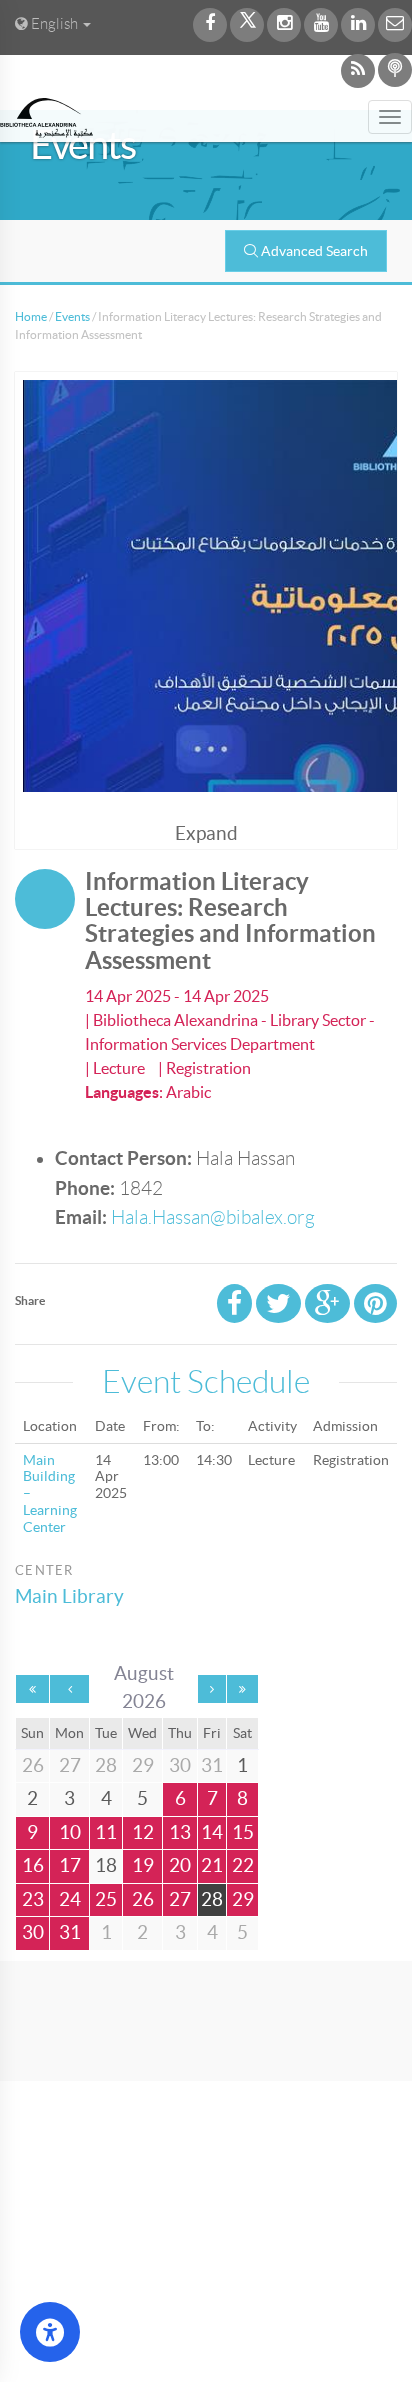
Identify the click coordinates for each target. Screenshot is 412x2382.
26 (143, 1899)
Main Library (69, 1596)
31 (70, 1932)
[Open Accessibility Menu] (50, 2332)
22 (243, 1865)
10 (70, 1832)
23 (33, 1899)
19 (143, 1865)
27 (180, 1899)
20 (180, 1865)
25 (106, 1899)
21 (212, 1865)
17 (70, 1865)
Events (72, 316)
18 (106, 1865)
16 (33, 1865)
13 (180, 1832)
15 (243, 1832)
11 (106, 1832)
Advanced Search (314, 251)
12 (143, 1832)
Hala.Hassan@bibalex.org (213, 1217)
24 (70, 1899)
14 (212, 1832)
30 (33, 1932)
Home (31, 316)
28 (212, 1899)
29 (243, 1899)
